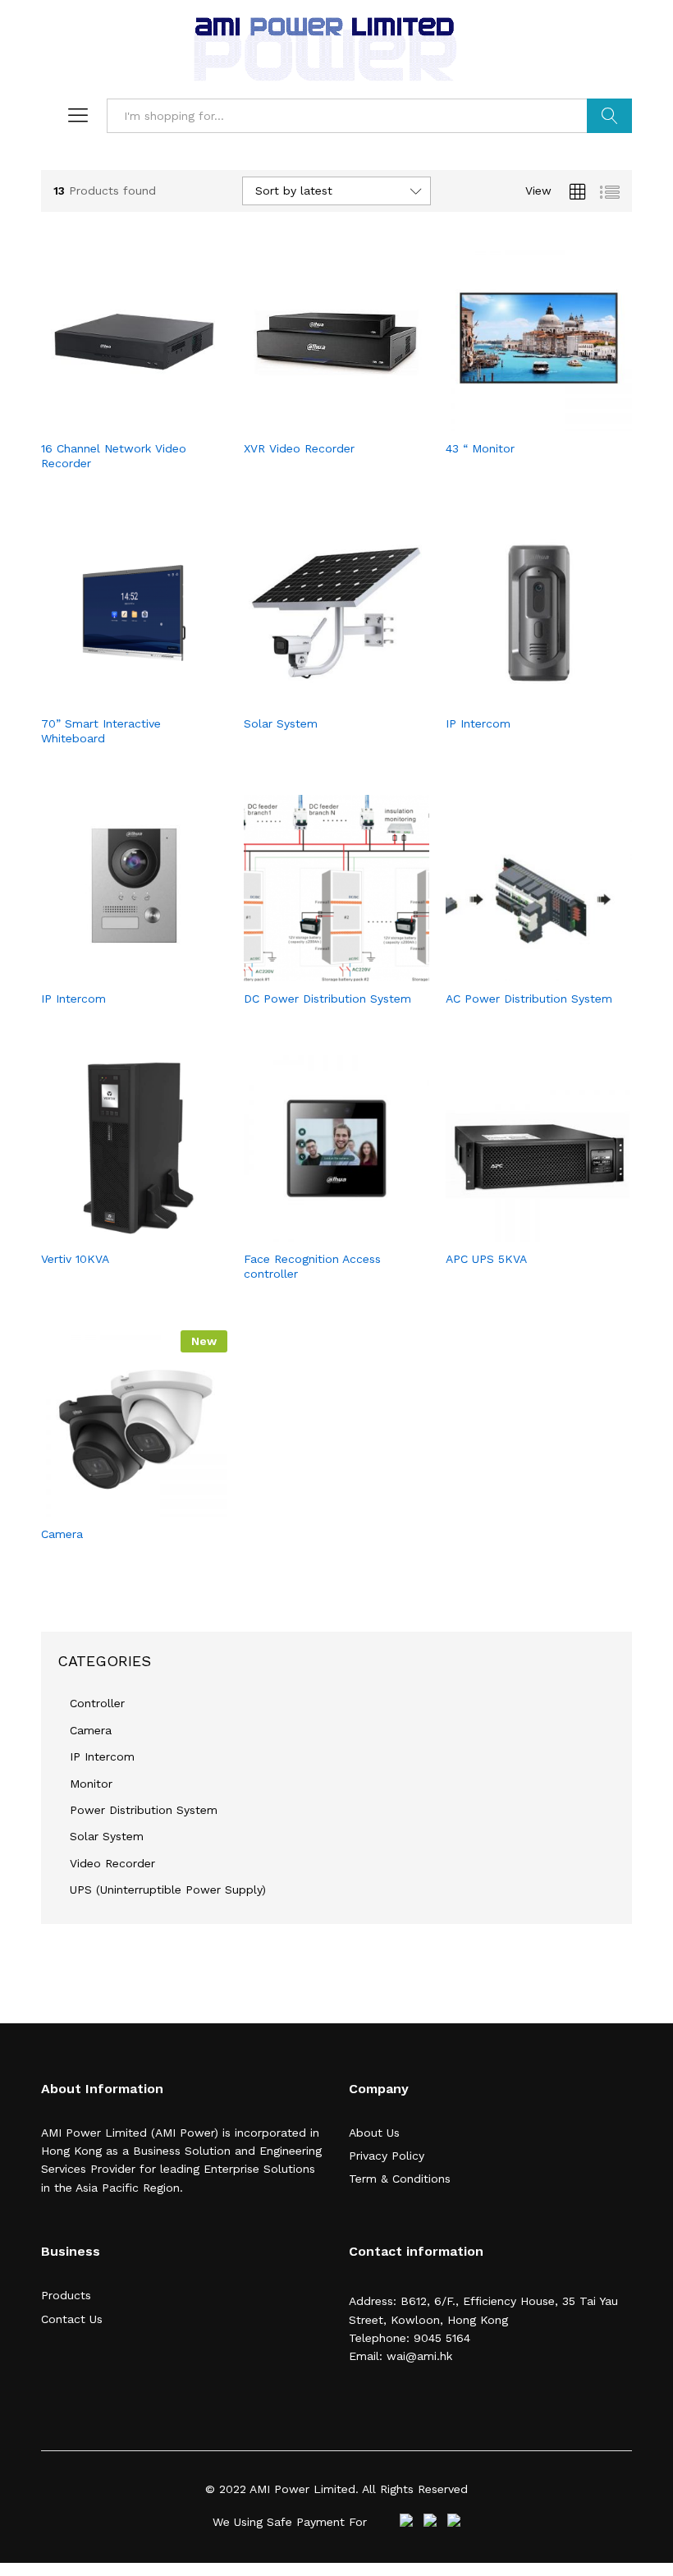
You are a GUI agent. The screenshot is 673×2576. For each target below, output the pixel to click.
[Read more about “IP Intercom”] (520, 696)
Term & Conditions (400, 2179)
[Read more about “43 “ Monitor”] (520, 421)
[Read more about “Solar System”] (318, 696)
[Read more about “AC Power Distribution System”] (520, 971)
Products (66, 2295)
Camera (91, 1730)
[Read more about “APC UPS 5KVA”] (520, 1232)
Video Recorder (112, 1863)
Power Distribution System (144, 1810)
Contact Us (72, 2319)
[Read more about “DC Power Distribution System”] (318, 971)
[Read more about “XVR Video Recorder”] (318, 421)
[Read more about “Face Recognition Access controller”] (318, 1232)
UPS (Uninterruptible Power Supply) (168, 1890)
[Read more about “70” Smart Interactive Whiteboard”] (115, 696)
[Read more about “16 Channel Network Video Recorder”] (115, 421)
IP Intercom (102, 1756)
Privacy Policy (387, 2156)
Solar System (107, 1836)
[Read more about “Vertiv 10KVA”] (115, 1232)
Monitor (91, 1784)
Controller (97, 1703)
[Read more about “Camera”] (115, 1507)
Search (609, 116)
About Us (374, 2133)
